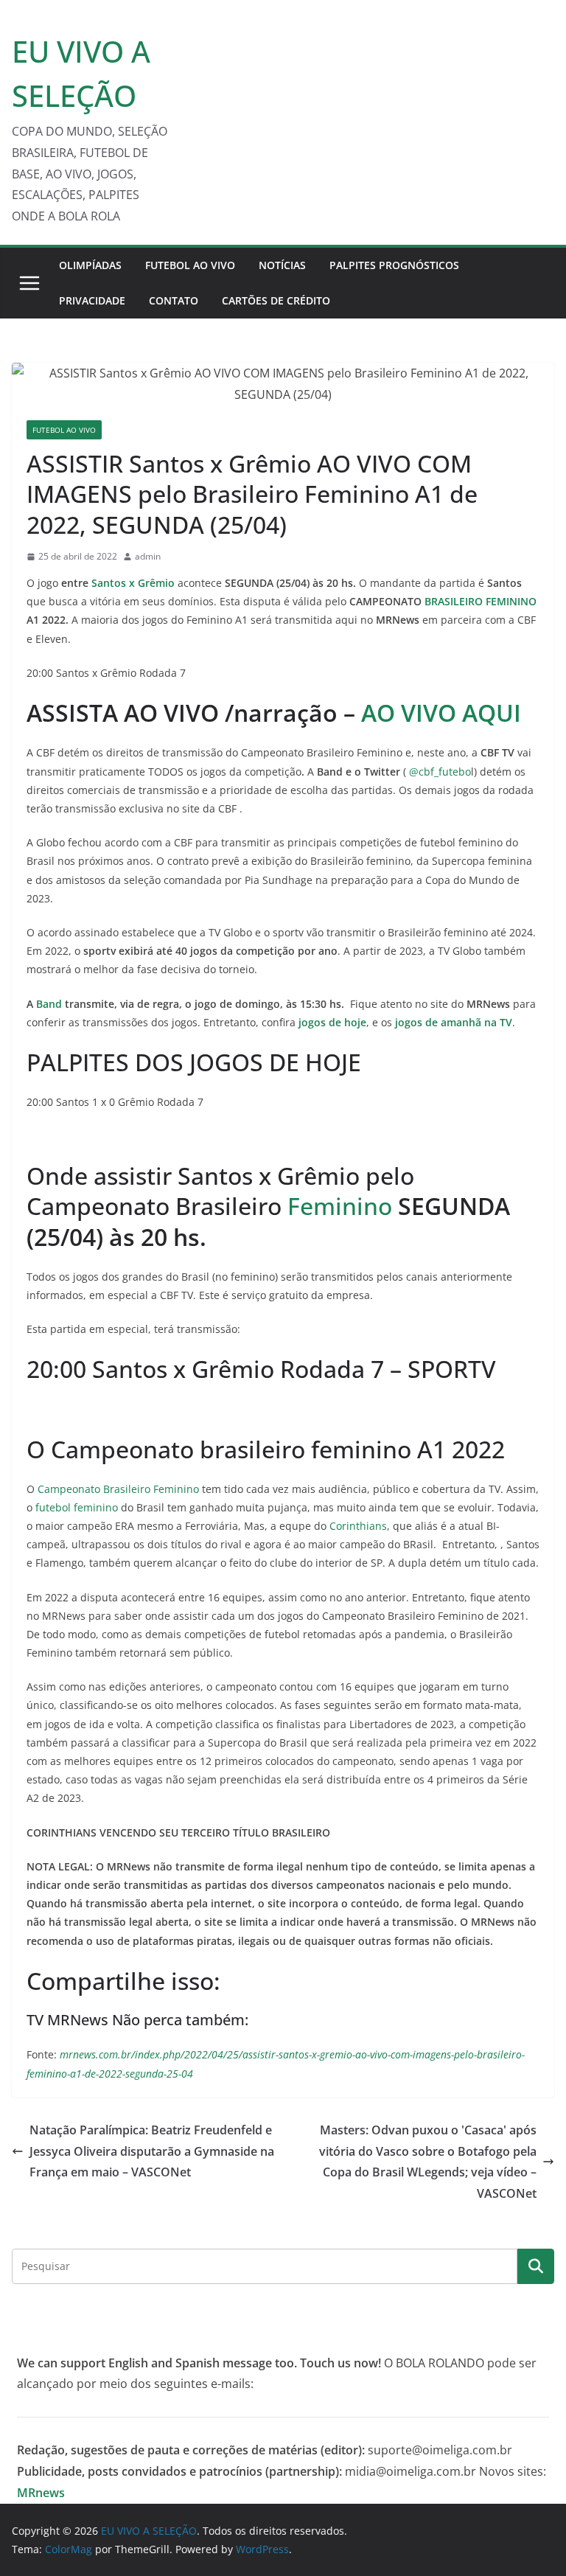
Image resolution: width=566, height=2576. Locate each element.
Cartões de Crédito (276, 300)
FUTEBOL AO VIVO (190, 265)
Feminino (340, 1206)
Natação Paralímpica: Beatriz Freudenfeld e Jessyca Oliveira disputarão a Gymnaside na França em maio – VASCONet (152, 2151)
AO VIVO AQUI (441, 713)
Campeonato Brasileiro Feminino (118, 1489)
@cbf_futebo (440, 772)
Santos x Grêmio (134, 583)
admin (148, 556)
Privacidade (92, 300)
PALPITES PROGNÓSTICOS (394, 265)
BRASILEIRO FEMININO (481, 601)
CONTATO (174, 300)
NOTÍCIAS (282, 265)
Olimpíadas (90, 265)
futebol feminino (77, 1507)
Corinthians (358, 1526)
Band (49, 1004)
